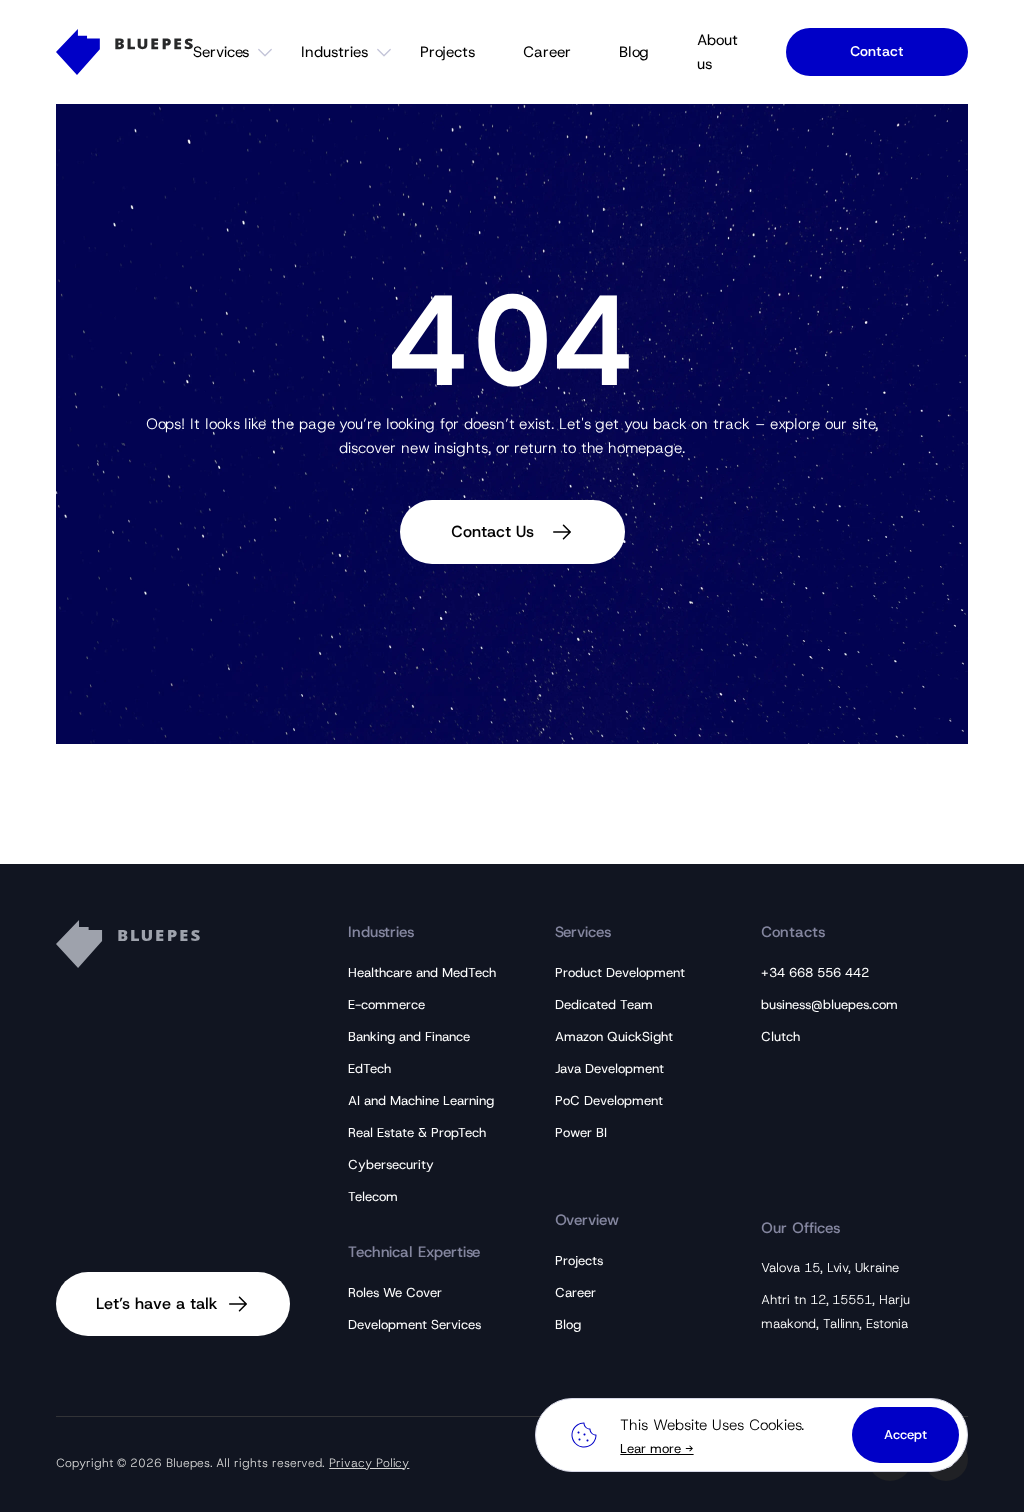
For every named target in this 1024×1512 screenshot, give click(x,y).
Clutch (780, 1036)
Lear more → (656, 1448)
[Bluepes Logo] (124, 52)
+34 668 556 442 (815, 972)
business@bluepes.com (829, 1004)
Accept (905, 1434)
